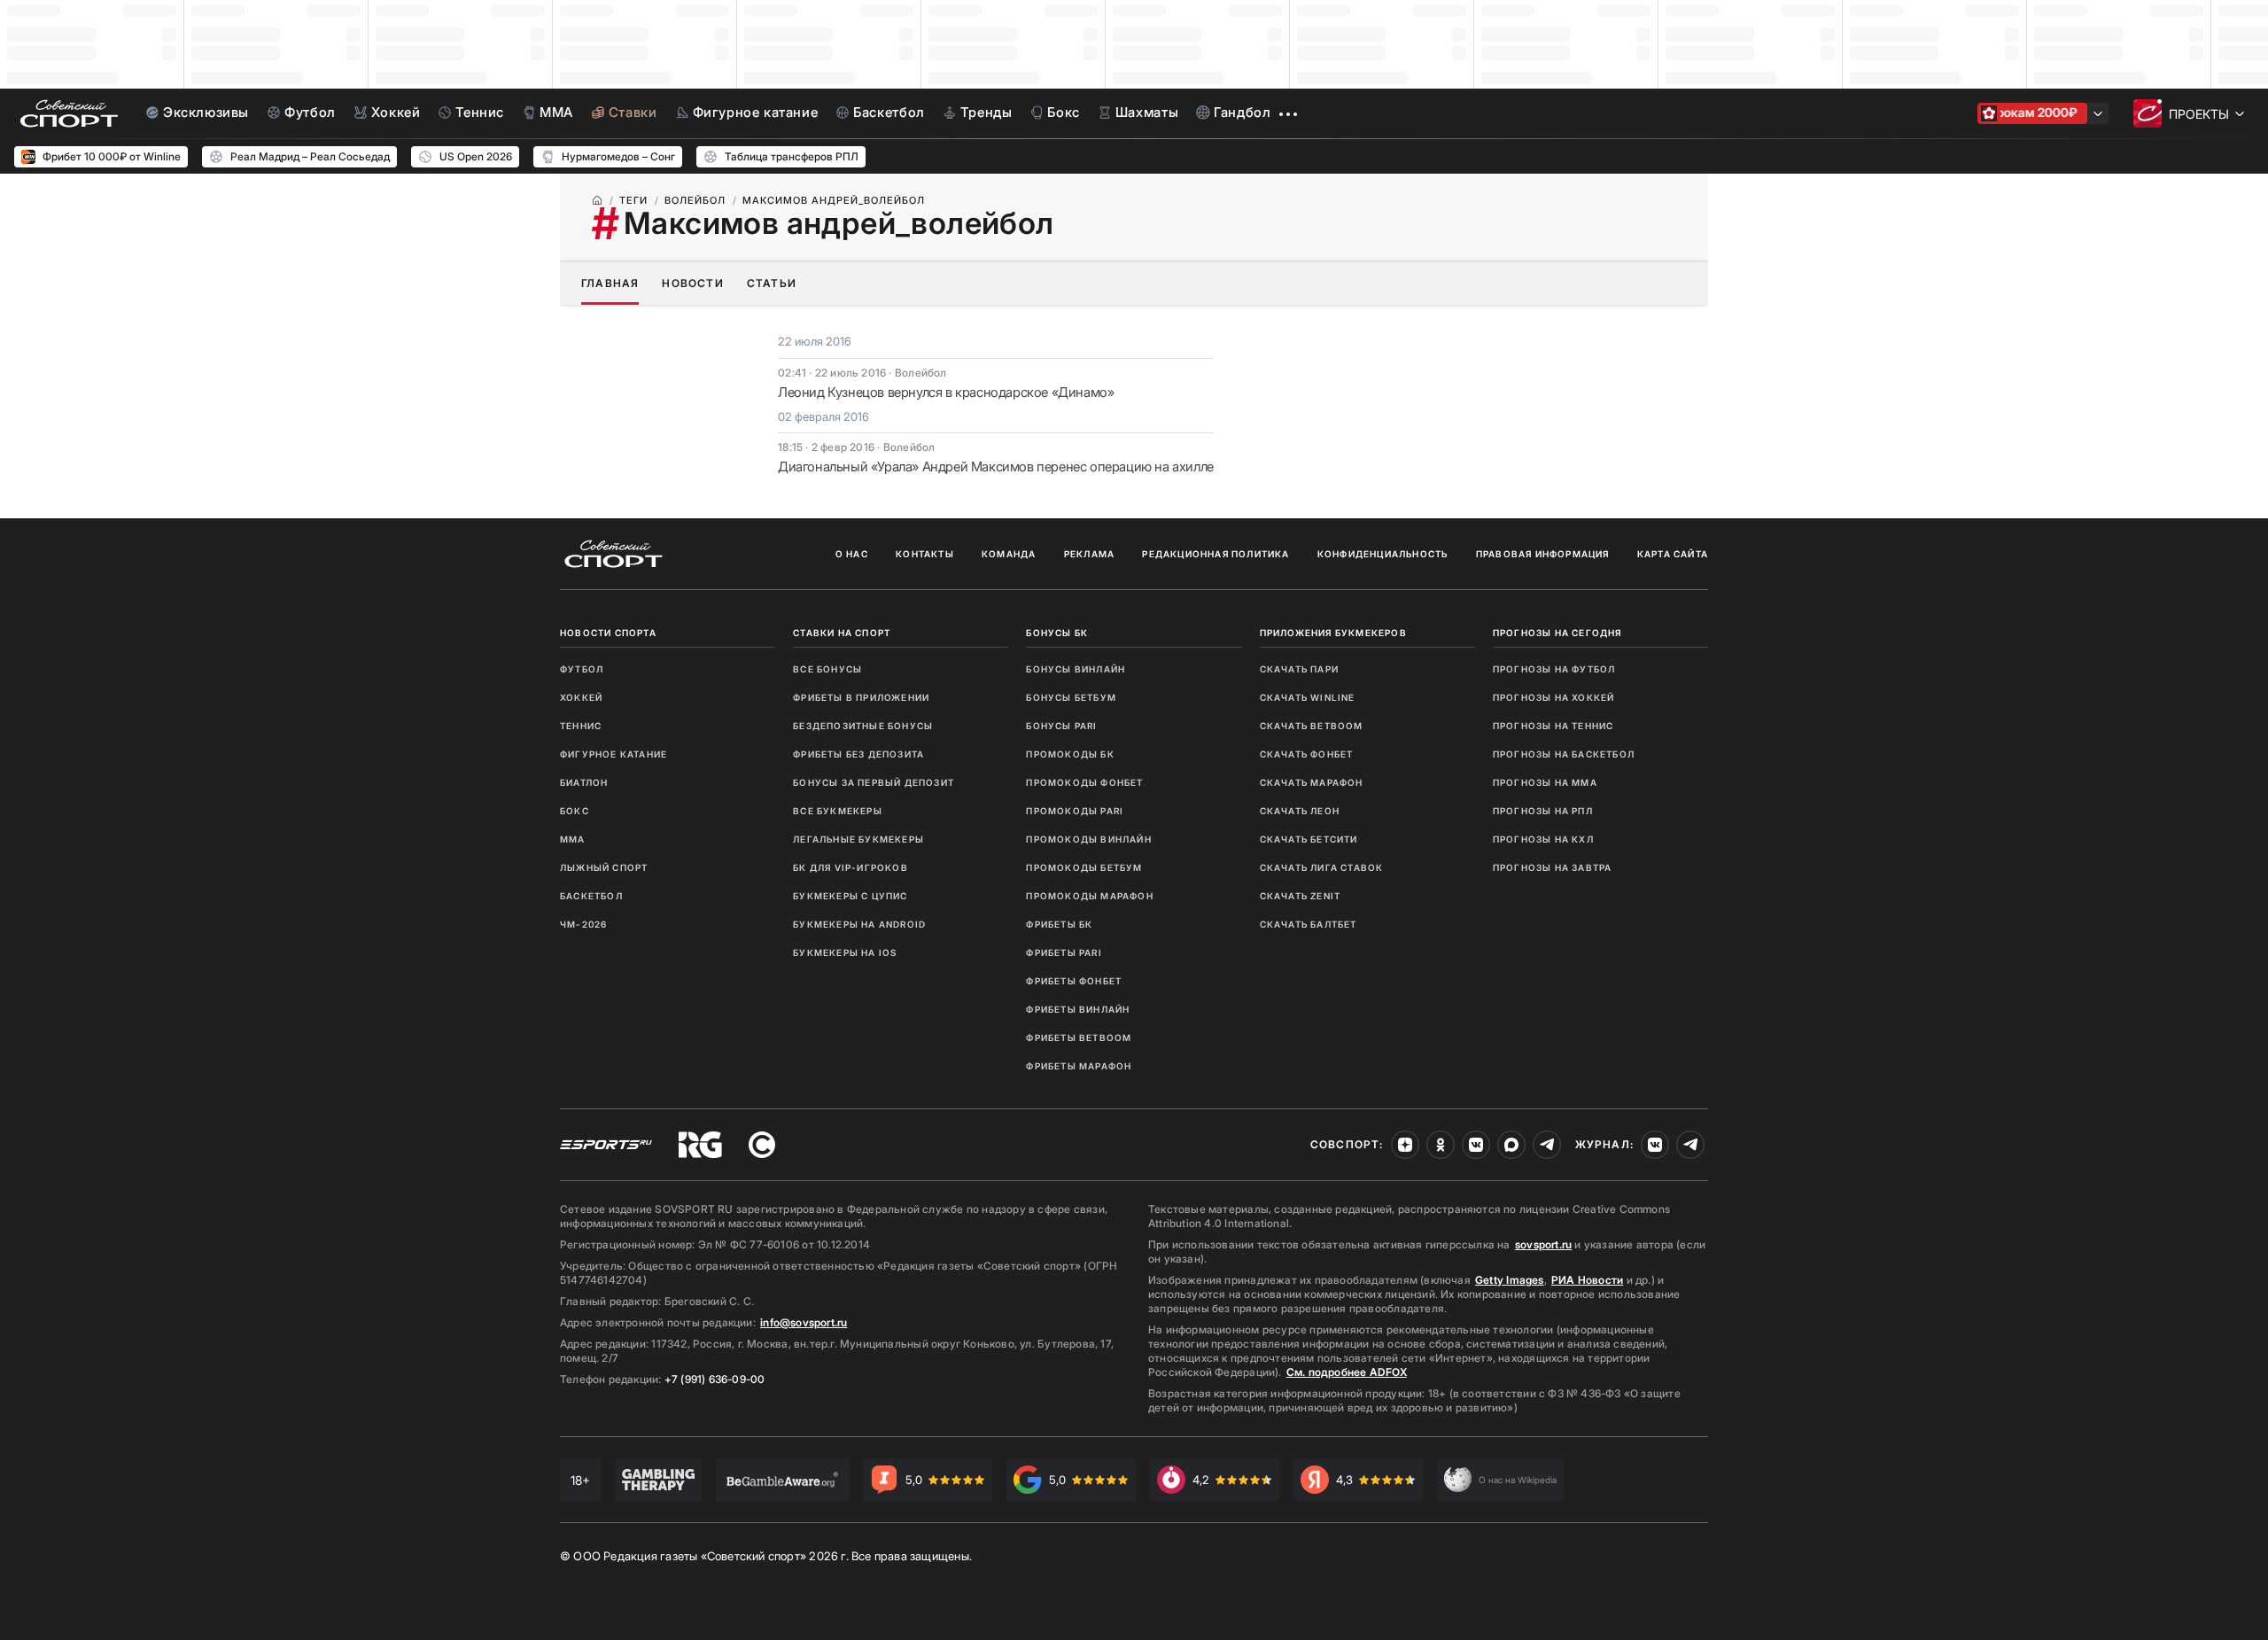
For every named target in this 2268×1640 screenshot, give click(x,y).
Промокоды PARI (1075, 811)
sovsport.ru (1543, 1244)
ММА (573, 839)
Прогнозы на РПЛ (1543, 811)
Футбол (582, 669)
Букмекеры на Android (859, 924)
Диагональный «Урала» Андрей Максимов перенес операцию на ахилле (996, 466)
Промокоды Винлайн (1088, 839)
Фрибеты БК (1059, 924)
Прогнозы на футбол (1554, 669)
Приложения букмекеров (1333, 633)
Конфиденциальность (1383, 554)
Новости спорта (608, 633)
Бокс (575, 811)
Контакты (925, 554)
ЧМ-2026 (583, 924)
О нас (852, 554)
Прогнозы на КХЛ (1543, 839)
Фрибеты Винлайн (1078, 1009)
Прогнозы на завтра (1553, 867)
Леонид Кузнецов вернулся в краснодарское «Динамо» (946, 392)
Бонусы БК (1057, 633)
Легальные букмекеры (858, 839)
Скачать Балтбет (1309, 924)
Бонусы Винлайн (1076, 669)
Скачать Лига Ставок (1322, 867)
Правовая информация (1543, 554)
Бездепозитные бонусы (863, 726)
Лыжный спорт (604, 867)
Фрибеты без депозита (858, 754)
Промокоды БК (1070, 754)
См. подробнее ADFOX (1347, 1372)
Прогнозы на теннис (1553, 726)
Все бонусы (827, 669)
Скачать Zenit (1301, 896)
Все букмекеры (838, 811)
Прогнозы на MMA (1545, 782)
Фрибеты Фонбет (1074, 981)
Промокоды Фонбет (1084, 782)
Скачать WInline (1308, 697)
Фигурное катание (614, 754)
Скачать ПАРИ (1299, 669)
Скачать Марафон (1312, 782)
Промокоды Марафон (1089, 896)
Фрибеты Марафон (1079, 1066)
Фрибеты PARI (1064, 952)
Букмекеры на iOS (845, 952)
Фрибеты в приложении (861, 697)
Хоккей (581, 697)
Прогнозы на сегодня (1557, 633)
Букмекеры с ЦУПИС (850, 896)
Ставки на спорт (842, 633)
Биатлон (584, 782)
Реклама (1089, 554)
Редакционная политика (1216, 554)
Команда (1009, 554)
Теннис (581, 726)
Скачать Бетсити (1309, 839)
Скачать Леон (1300, 811)
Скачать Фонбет (1307, 754)
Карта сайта (1673, 554)
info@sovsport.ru (804, 1322)
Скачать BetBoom (1312, 726)
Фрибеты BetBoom (1079, 1038)
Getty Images (1510, 1280)
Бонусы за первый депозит (874, 782)
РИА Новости (1587, 1280)
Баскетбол (591, 896)
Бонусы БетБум (1071, 697)
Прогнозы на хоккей (1554, 697)
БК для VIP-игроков (850, 867)
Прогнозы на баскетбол (1564, 754)
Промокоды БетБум (1084, 867)
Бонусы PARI (1061, 726)
